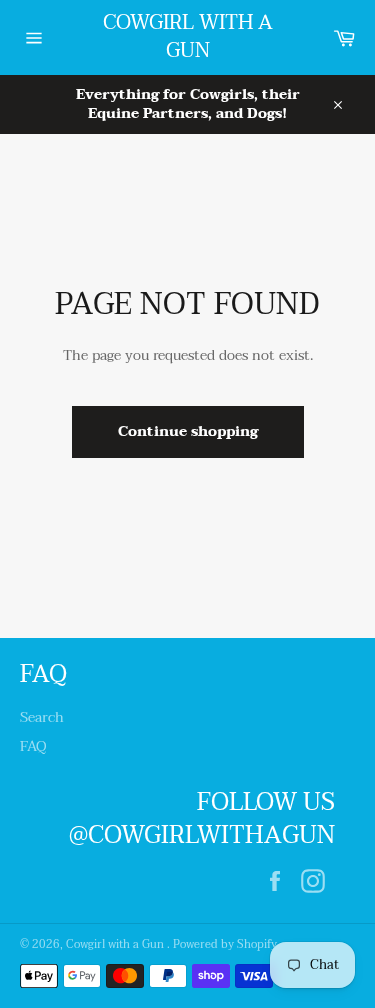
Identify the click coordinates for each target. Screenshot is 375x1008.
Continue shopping (188, 431)
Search (42, 717)
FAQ (33, 746)
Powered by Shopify (225, 944)
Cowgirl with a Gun (188, 37)
